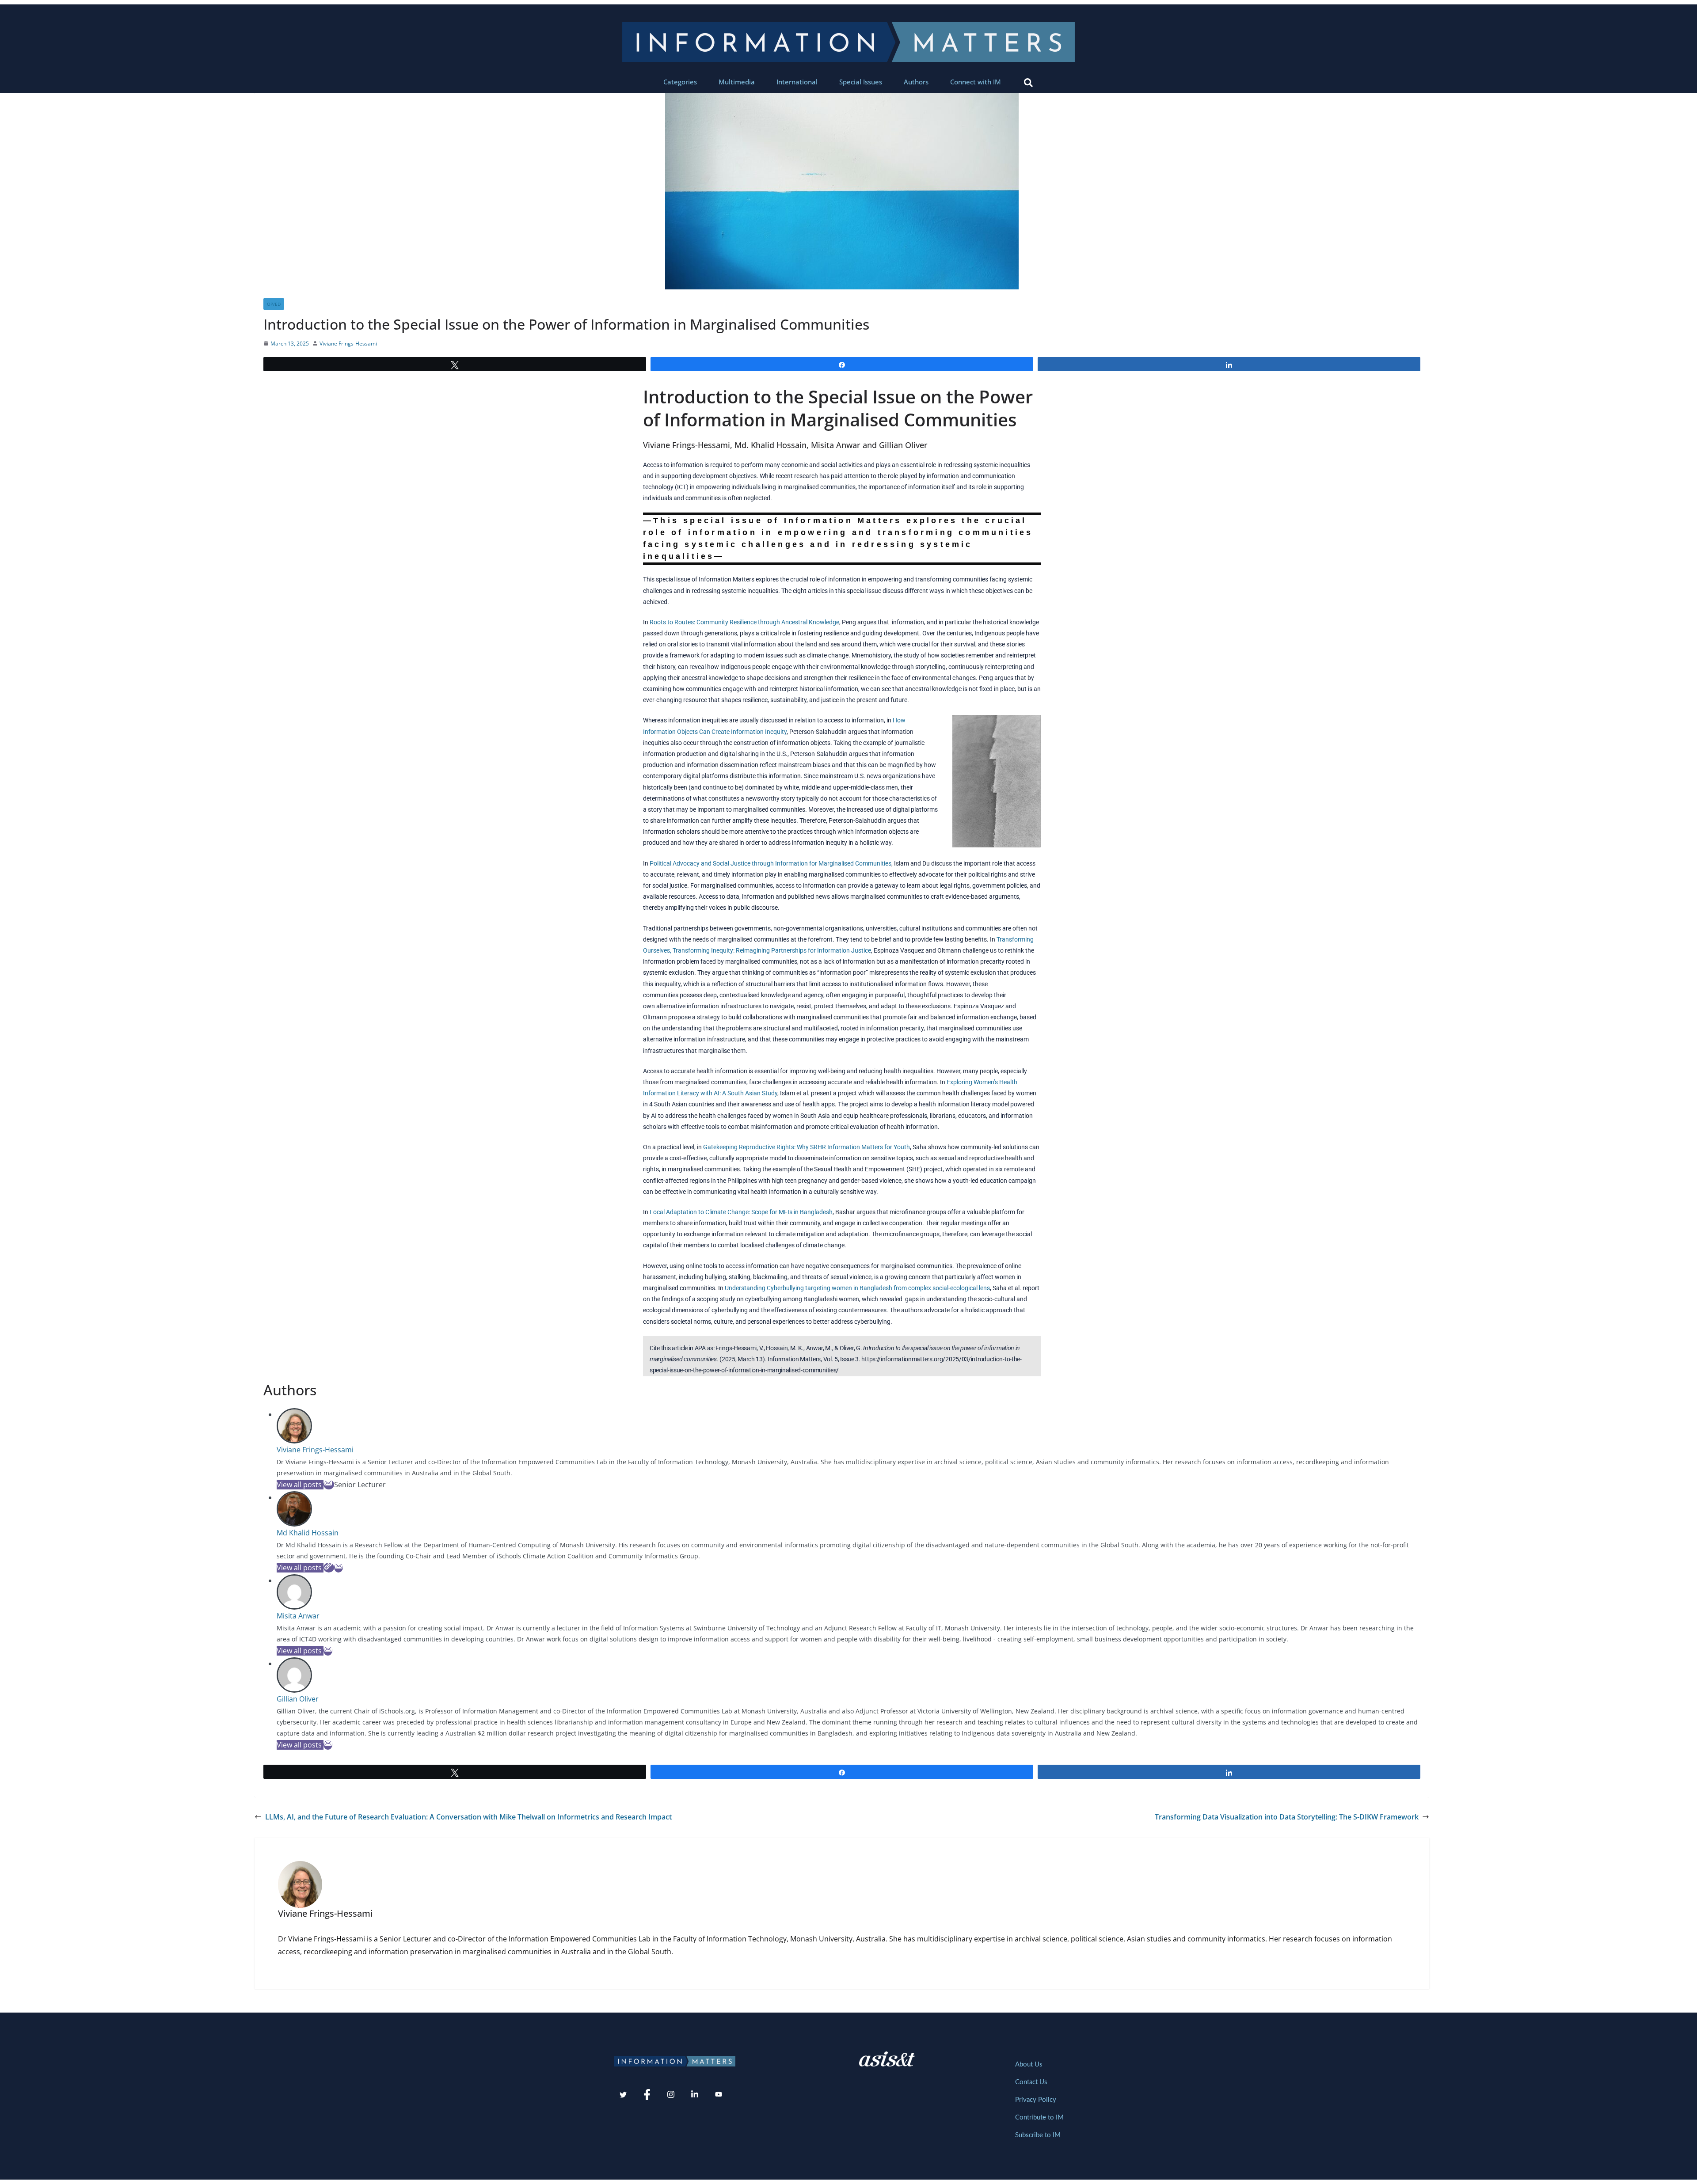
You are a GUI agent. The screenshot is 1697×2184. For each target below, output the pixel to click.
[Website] (329, 1568)
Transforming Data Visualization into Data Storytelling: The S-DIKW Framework (1287, 1817)
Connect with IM (976, 82)
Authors (916, 82)
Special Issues (861, 82)
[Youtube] (719, 2095)
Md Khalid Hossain (308, 1533)
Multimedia (737, 82)
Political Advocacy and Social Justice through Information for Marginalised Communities (770, 863)
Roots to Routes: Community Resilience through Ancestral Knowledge (744, 622)
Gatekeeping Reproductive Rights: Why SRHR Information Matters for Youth (807, 1147)
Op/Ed (274, 304)
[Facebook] (647, 2095)
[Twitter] (623, 2095)
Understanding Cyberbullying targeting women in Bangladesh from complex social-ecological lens (857, 1288)
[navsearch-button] (1028, 82)
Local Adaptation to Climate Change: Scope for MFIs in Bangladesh (741, 1212)
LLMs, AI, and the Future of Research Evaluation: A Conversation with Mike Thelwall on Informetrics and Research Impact (468, 1817)
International (797, 82)
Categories (680, 82)
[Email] (329, 1485)
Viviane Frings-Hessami (348, 344)
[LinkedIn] (695, 2095)
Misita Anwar (298, 1616)
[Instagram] (671, 2095)
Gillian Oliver (298, 1699)
